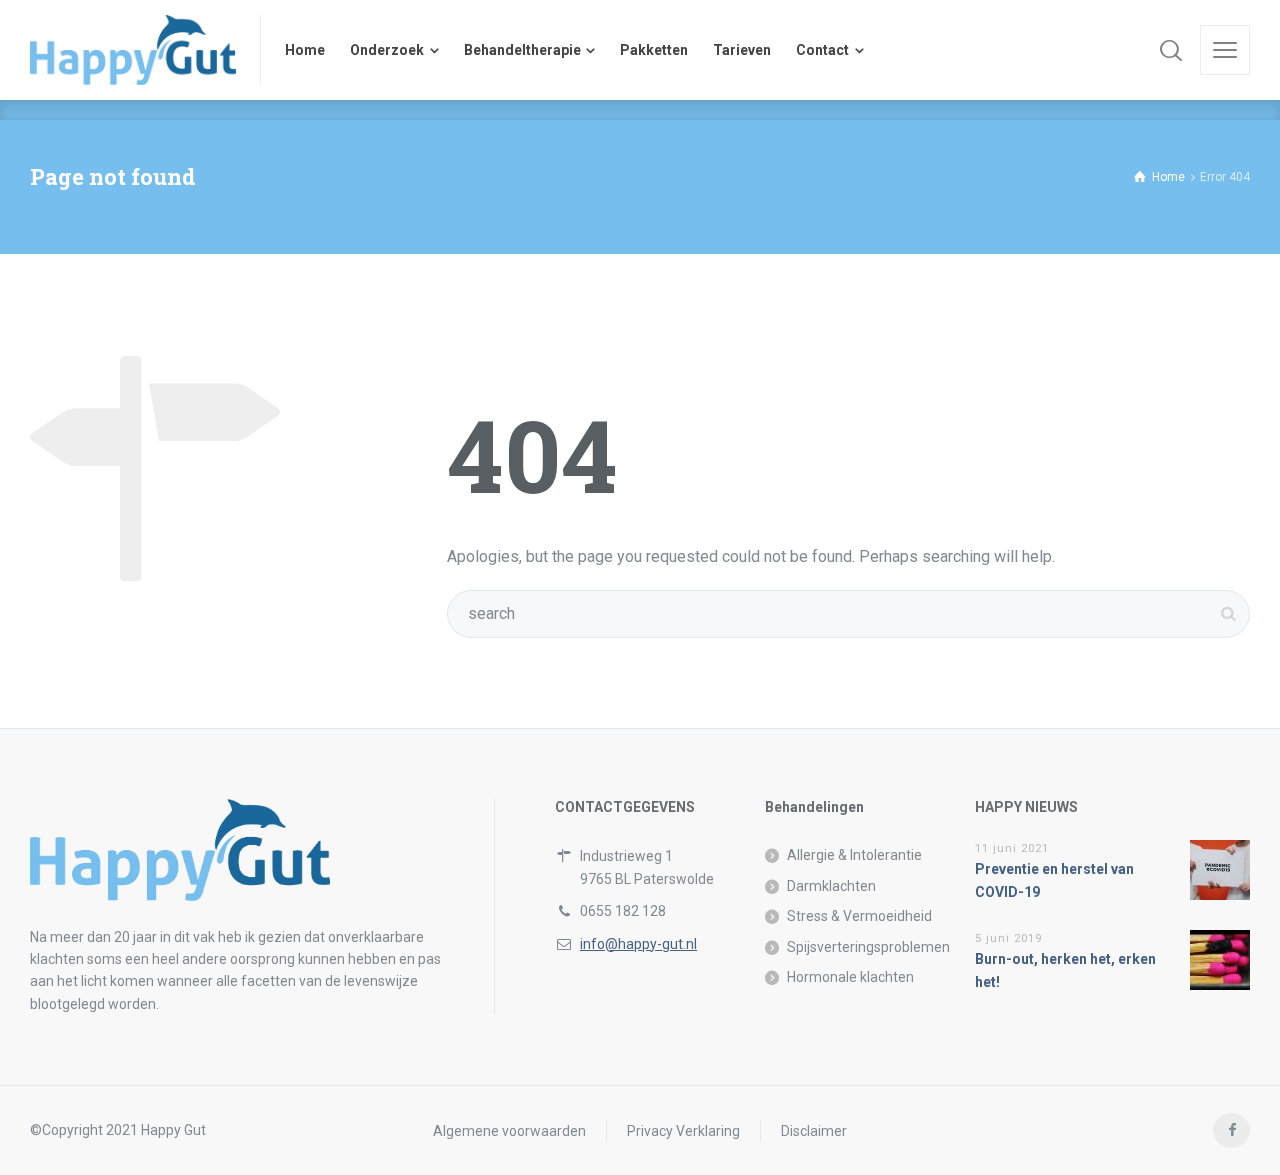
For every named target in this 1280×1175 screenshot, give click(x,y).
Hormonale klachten (850, 977)
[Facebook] (1231, 1130)
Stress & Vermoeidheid (859, 916)
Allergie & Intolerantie (854, 855)
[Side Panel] (1225, 50)
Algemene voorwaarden (509, 1130)
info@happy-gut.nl (638, 944)
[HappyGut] (133, 50)
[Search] (1171, 50)
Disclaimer (814, 1130)
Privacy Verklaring (683, 1130)
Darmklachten (831, 886)
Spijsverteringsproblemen (868, 947)
